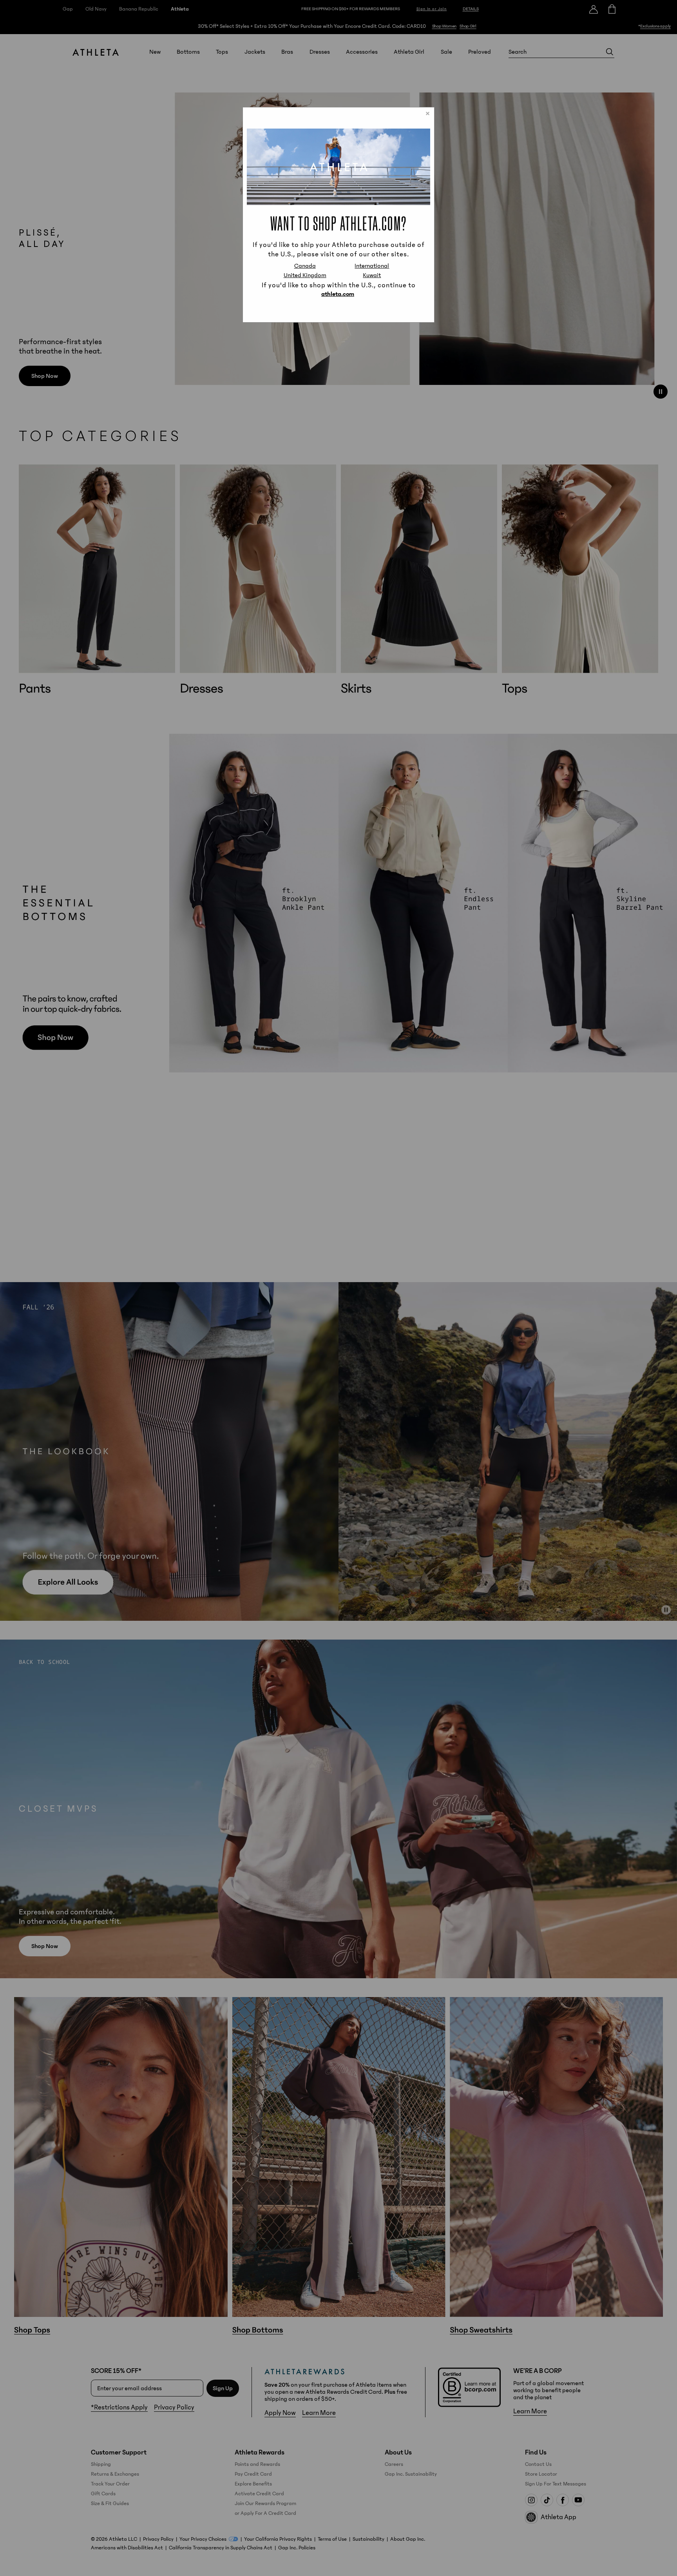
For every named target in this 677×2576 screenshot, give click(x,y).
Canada (305, 266)
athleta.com (338, 294)
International (372, 266)
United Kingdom (305, 275)
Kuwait (372, 275)
